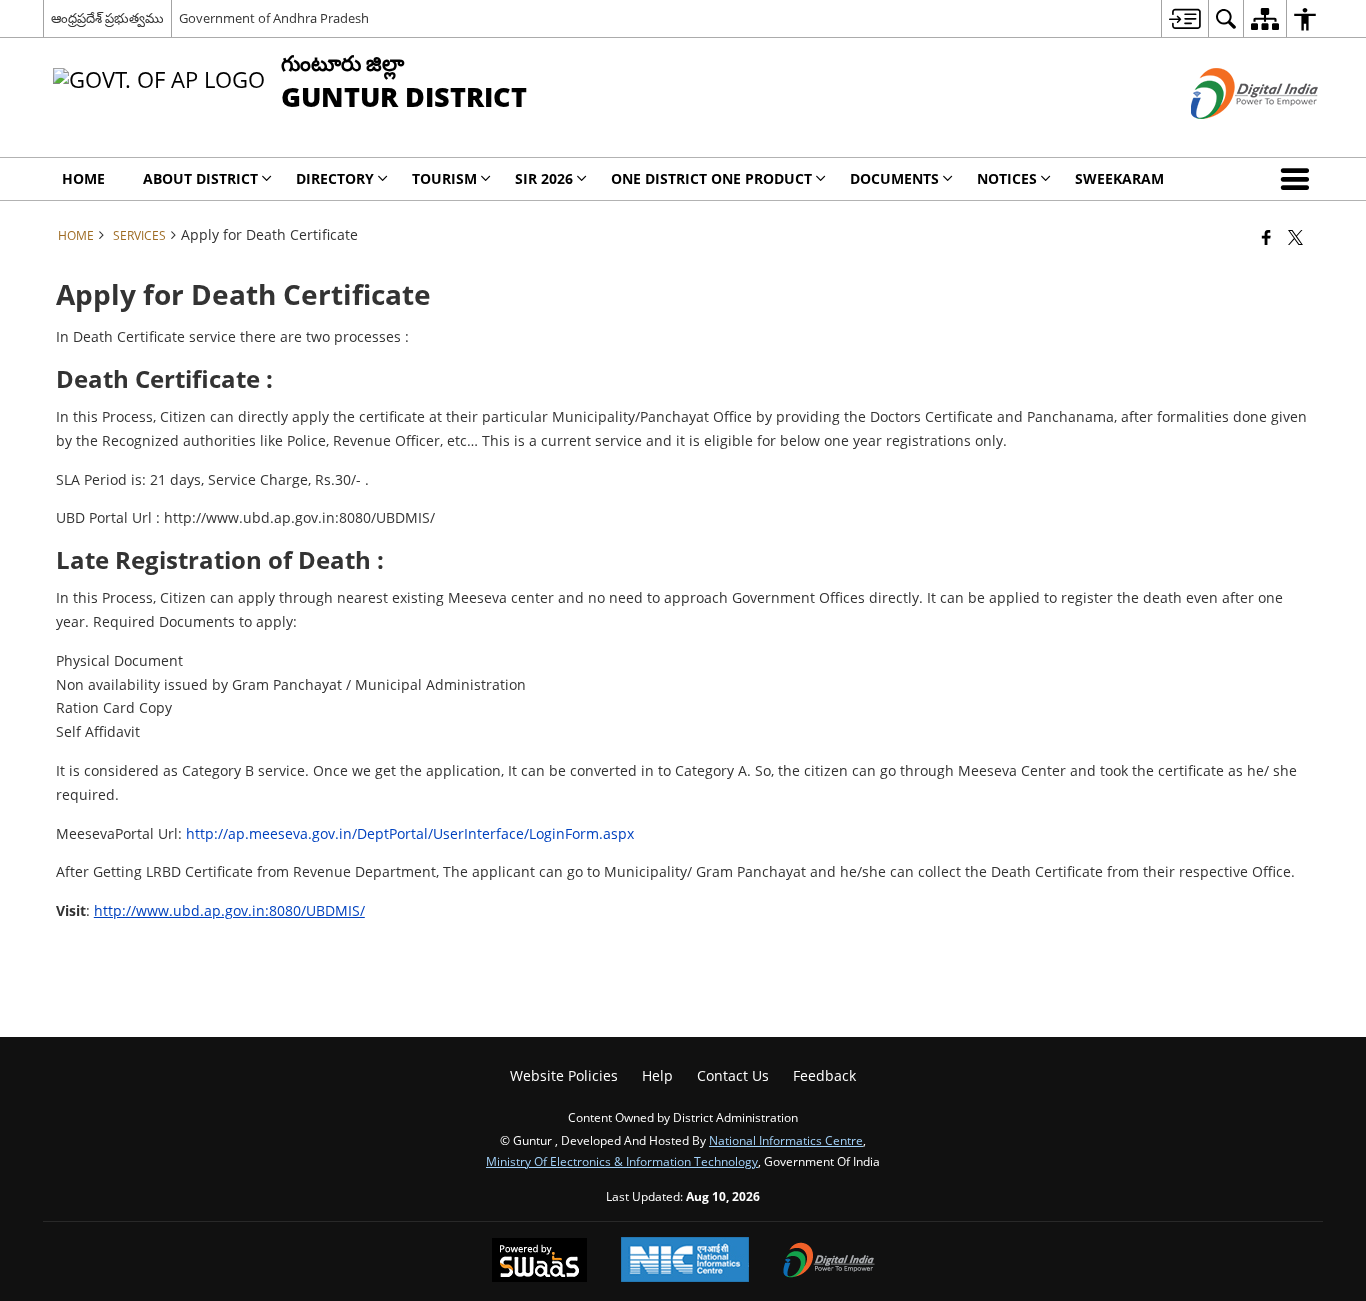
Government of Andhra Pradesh (274, 18)
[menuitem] (1184, 18)
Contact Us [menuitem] (733, 1075)
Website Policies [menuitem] (564, 1075)
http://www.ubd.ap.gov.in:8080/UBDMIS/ (229, 910)
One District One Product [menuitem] (711, 178)
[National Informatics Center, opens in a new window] (685, 1261)
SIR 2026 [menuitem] (544, 178)
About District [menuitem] (200, 178)
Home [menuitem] (83, 178)
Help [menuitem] (657, 1075)
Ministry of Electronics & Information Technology (622, 1161)
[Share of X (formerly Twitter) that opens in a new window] (1295, 237)
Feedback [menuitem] (824, 1075)
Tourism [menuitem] (444, 178)
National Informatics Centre (786, 1140)
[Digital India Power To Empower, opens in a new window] (829, 1262)
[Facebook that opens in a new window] (1266, 237)
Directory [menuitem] (335, 178)
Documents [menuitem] (894, 178)
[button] (1299, 179)
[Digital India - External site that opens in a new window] (1229, 135)
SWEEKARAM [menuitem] (1119, 178)
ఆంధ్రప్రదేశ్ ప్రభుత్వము (107, 18)
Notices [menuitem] (1007, 178)
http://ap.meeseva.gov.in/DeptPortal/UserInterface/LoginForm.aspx (410, 833)
